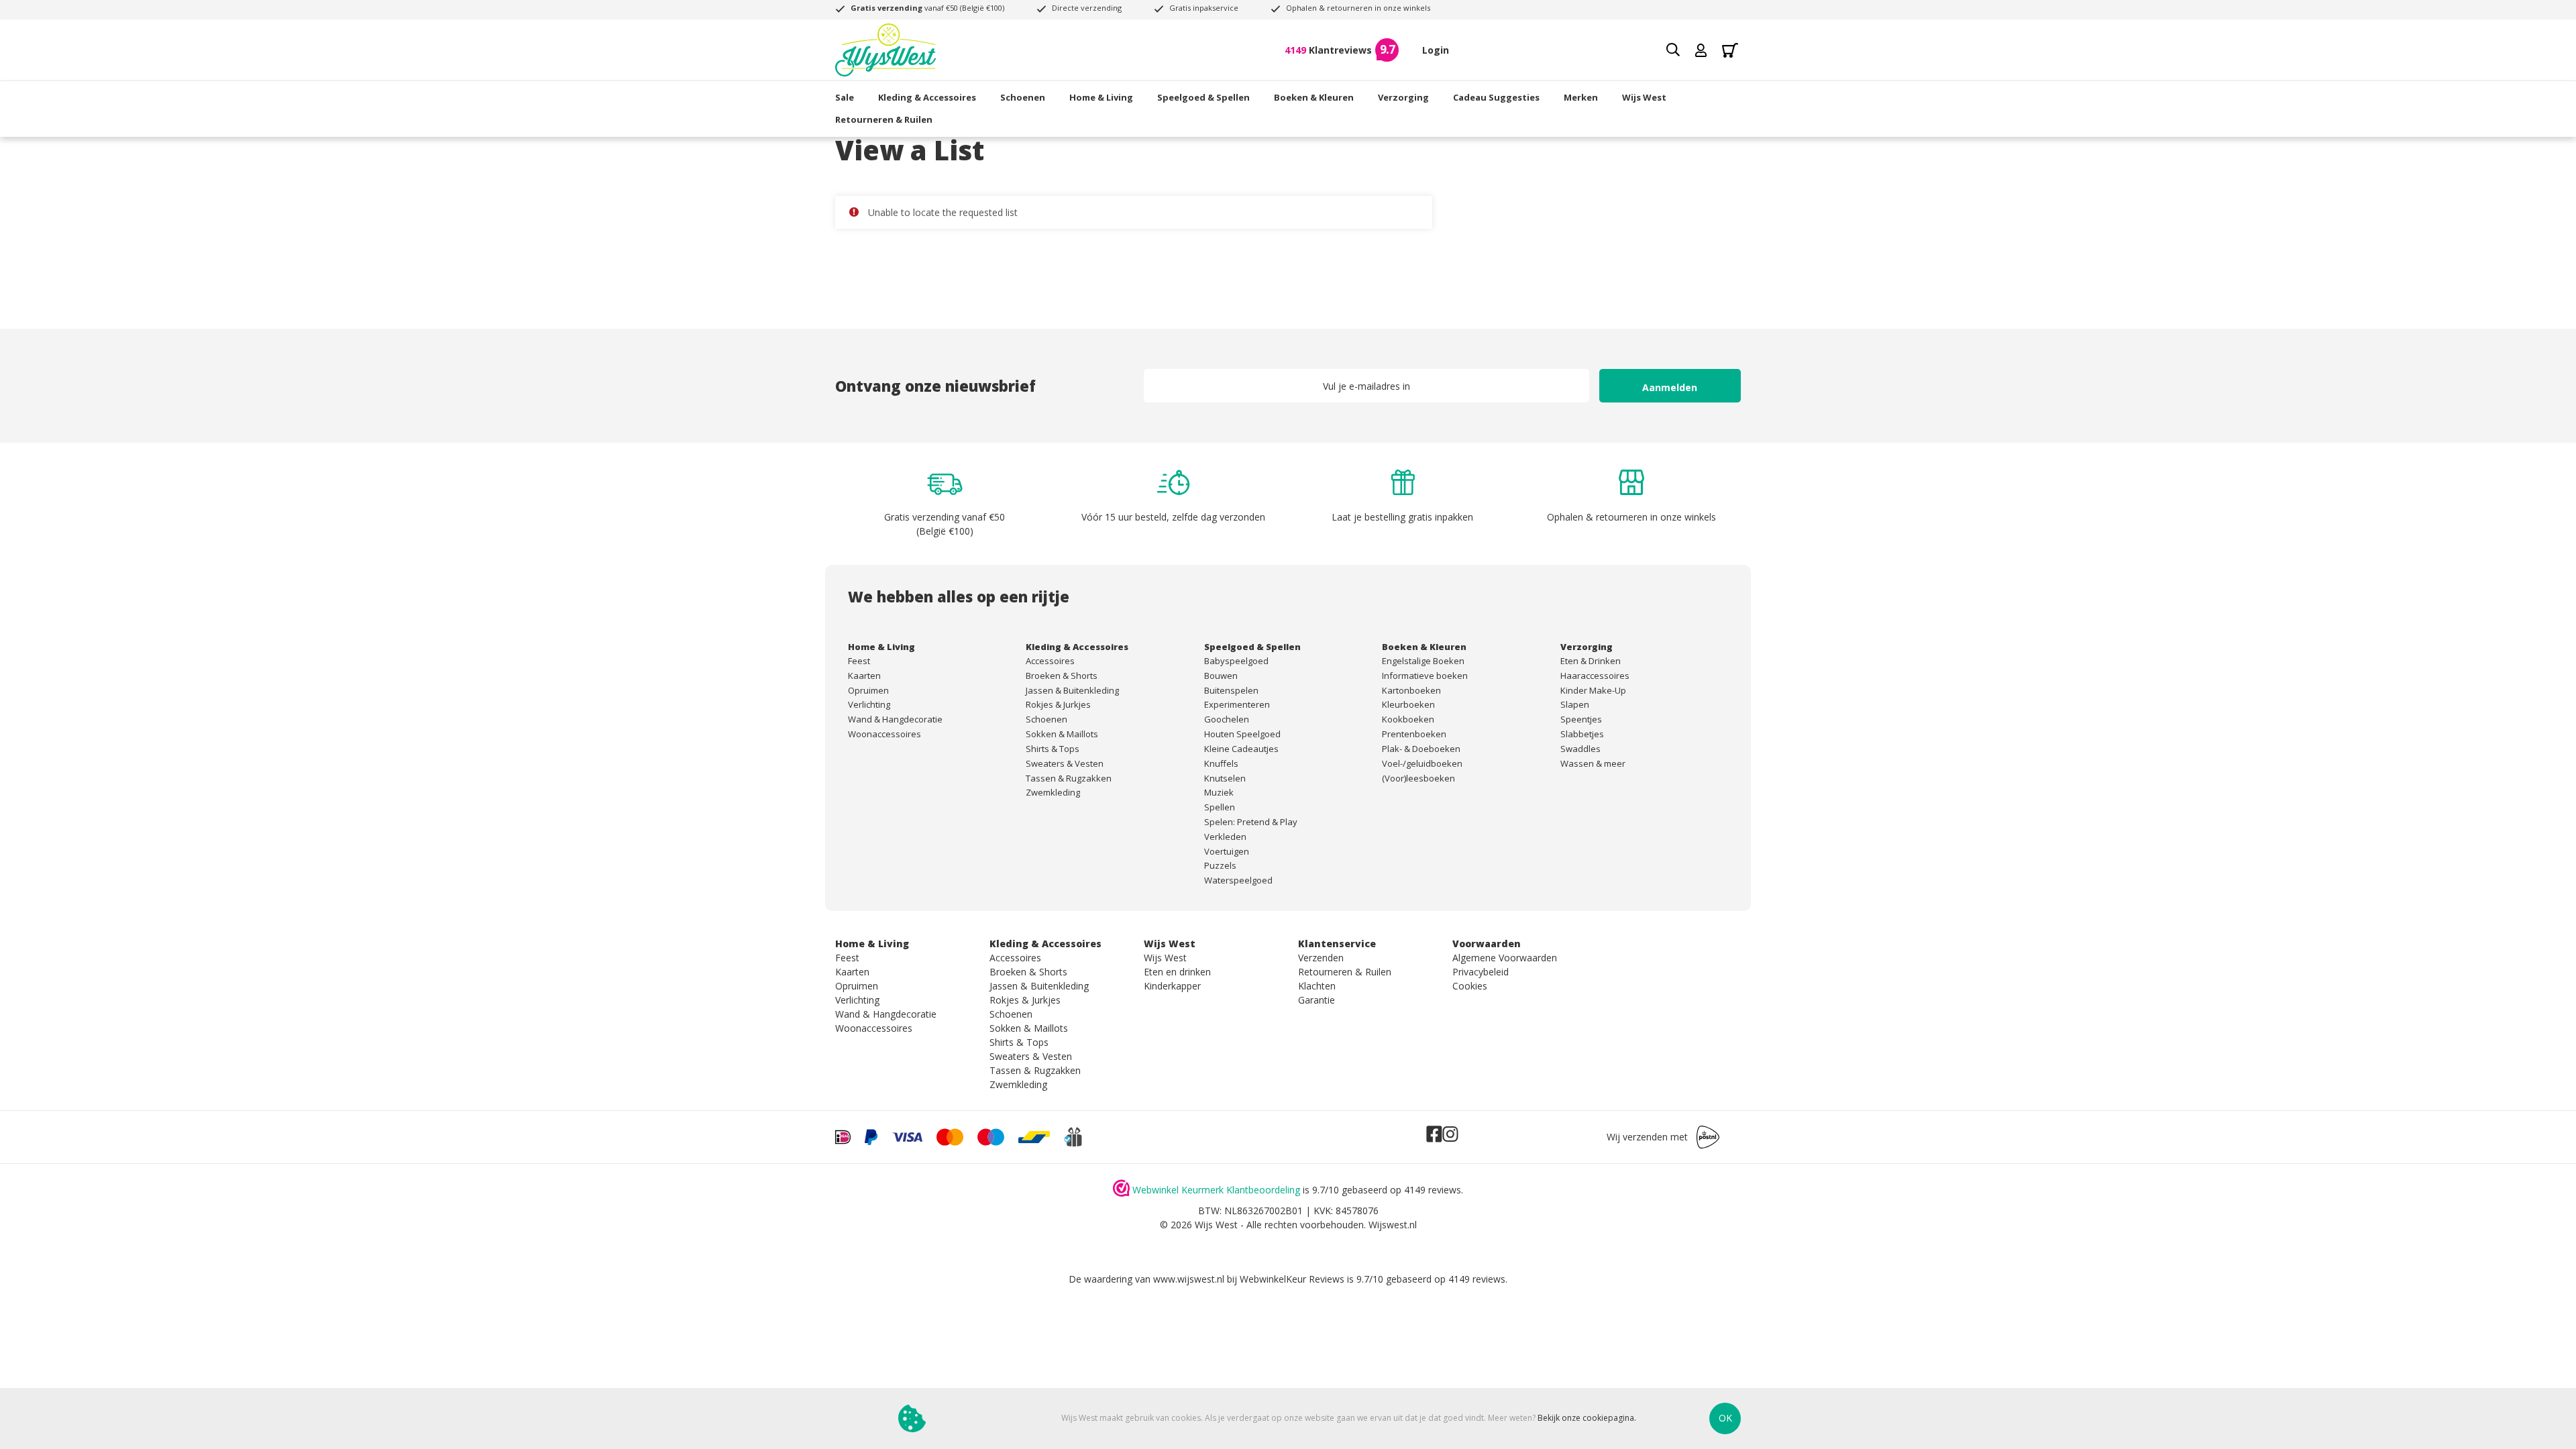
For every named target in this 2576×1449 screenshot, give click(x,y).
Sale (845, 97)
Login (1436, 50)
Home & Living (1101, 97)
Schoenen (1023, 97)
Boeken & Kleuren (1314, 97)
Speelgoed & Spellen (1203, 97)
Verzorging (1403, 97)
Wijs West (1644, 97)
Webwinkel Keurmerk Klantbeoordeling (1216, 1190)
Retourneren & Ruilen (884, 119)
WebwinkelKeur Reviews (1292, 1279)
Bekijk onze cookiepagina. (1587, 1418)
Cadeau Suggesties (1496, 97)
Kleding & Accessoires (927, 97)
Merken (1581, 97)
